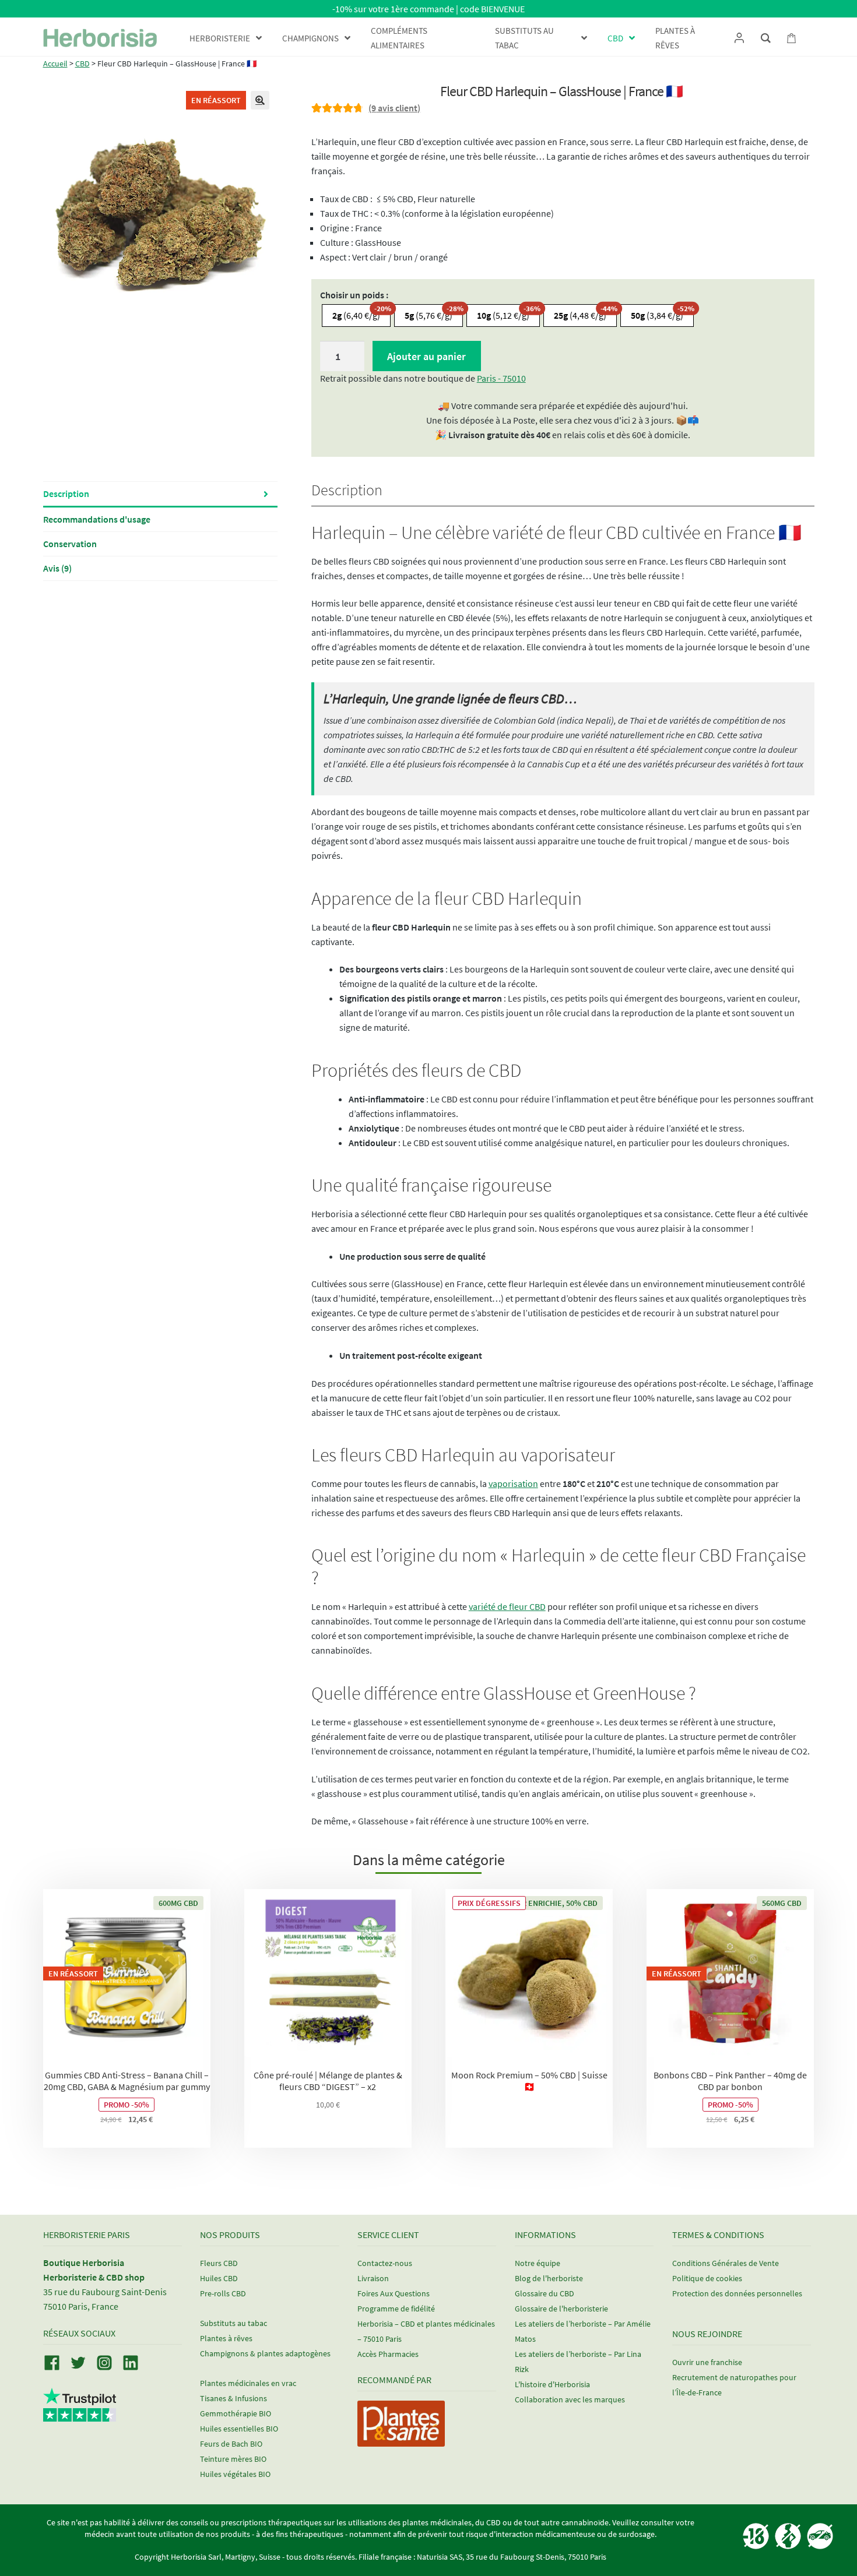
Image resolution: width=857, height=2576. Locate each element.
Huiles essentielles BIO (239, 2429)
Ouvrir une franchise (707, 2362)
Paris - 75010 (501, 378)
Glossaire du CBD (545, 2293)
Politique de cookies (707, 2278)
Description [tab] (66, 494)
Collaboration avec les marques (570, 2399)
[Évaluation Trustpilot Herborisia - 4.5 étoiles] (80, 2415)
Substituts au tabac (233, 2323)
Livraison (373, 2278)
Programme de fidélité (396, 2309)
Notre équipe (538, 2263)
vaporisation (513, 1483)
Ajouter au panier (426, 356)
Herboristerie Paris (87, 2235)
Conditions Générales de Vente (726, 2263)
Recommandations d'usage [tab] (97, 519)
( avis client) (394, 108)
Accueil (55, 64)
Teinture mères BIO (233, 2459)
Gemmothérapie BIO (236, 2413)
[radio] (356, 316)
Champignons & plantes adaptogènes (265, 2353)
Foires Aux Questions (394, 2293)
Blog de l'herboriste (549, 2278)
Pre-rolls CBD (223, 2293)
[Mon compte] (739, 38)
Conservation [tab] (70, 544)
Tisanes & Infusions (233, 2398)
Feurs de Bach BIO (231, 2444)
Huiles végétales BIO (235, 2474)
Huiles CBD (219, 2278)
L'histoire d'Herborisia (552, 2384)
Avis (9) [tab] (57, 568)
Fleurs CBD (219, 2263)
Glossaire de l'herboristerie (561, 2309)
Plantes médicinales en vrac (248, 2383)
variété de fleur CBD (507, 1606)
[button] (260, 100)
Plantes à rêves (226, 2338)
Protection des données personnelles (737, 2293)
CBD (82, 64)
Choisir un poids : (354, 295)
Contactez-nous (385, 2263)
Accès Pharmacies (388, 2354)
